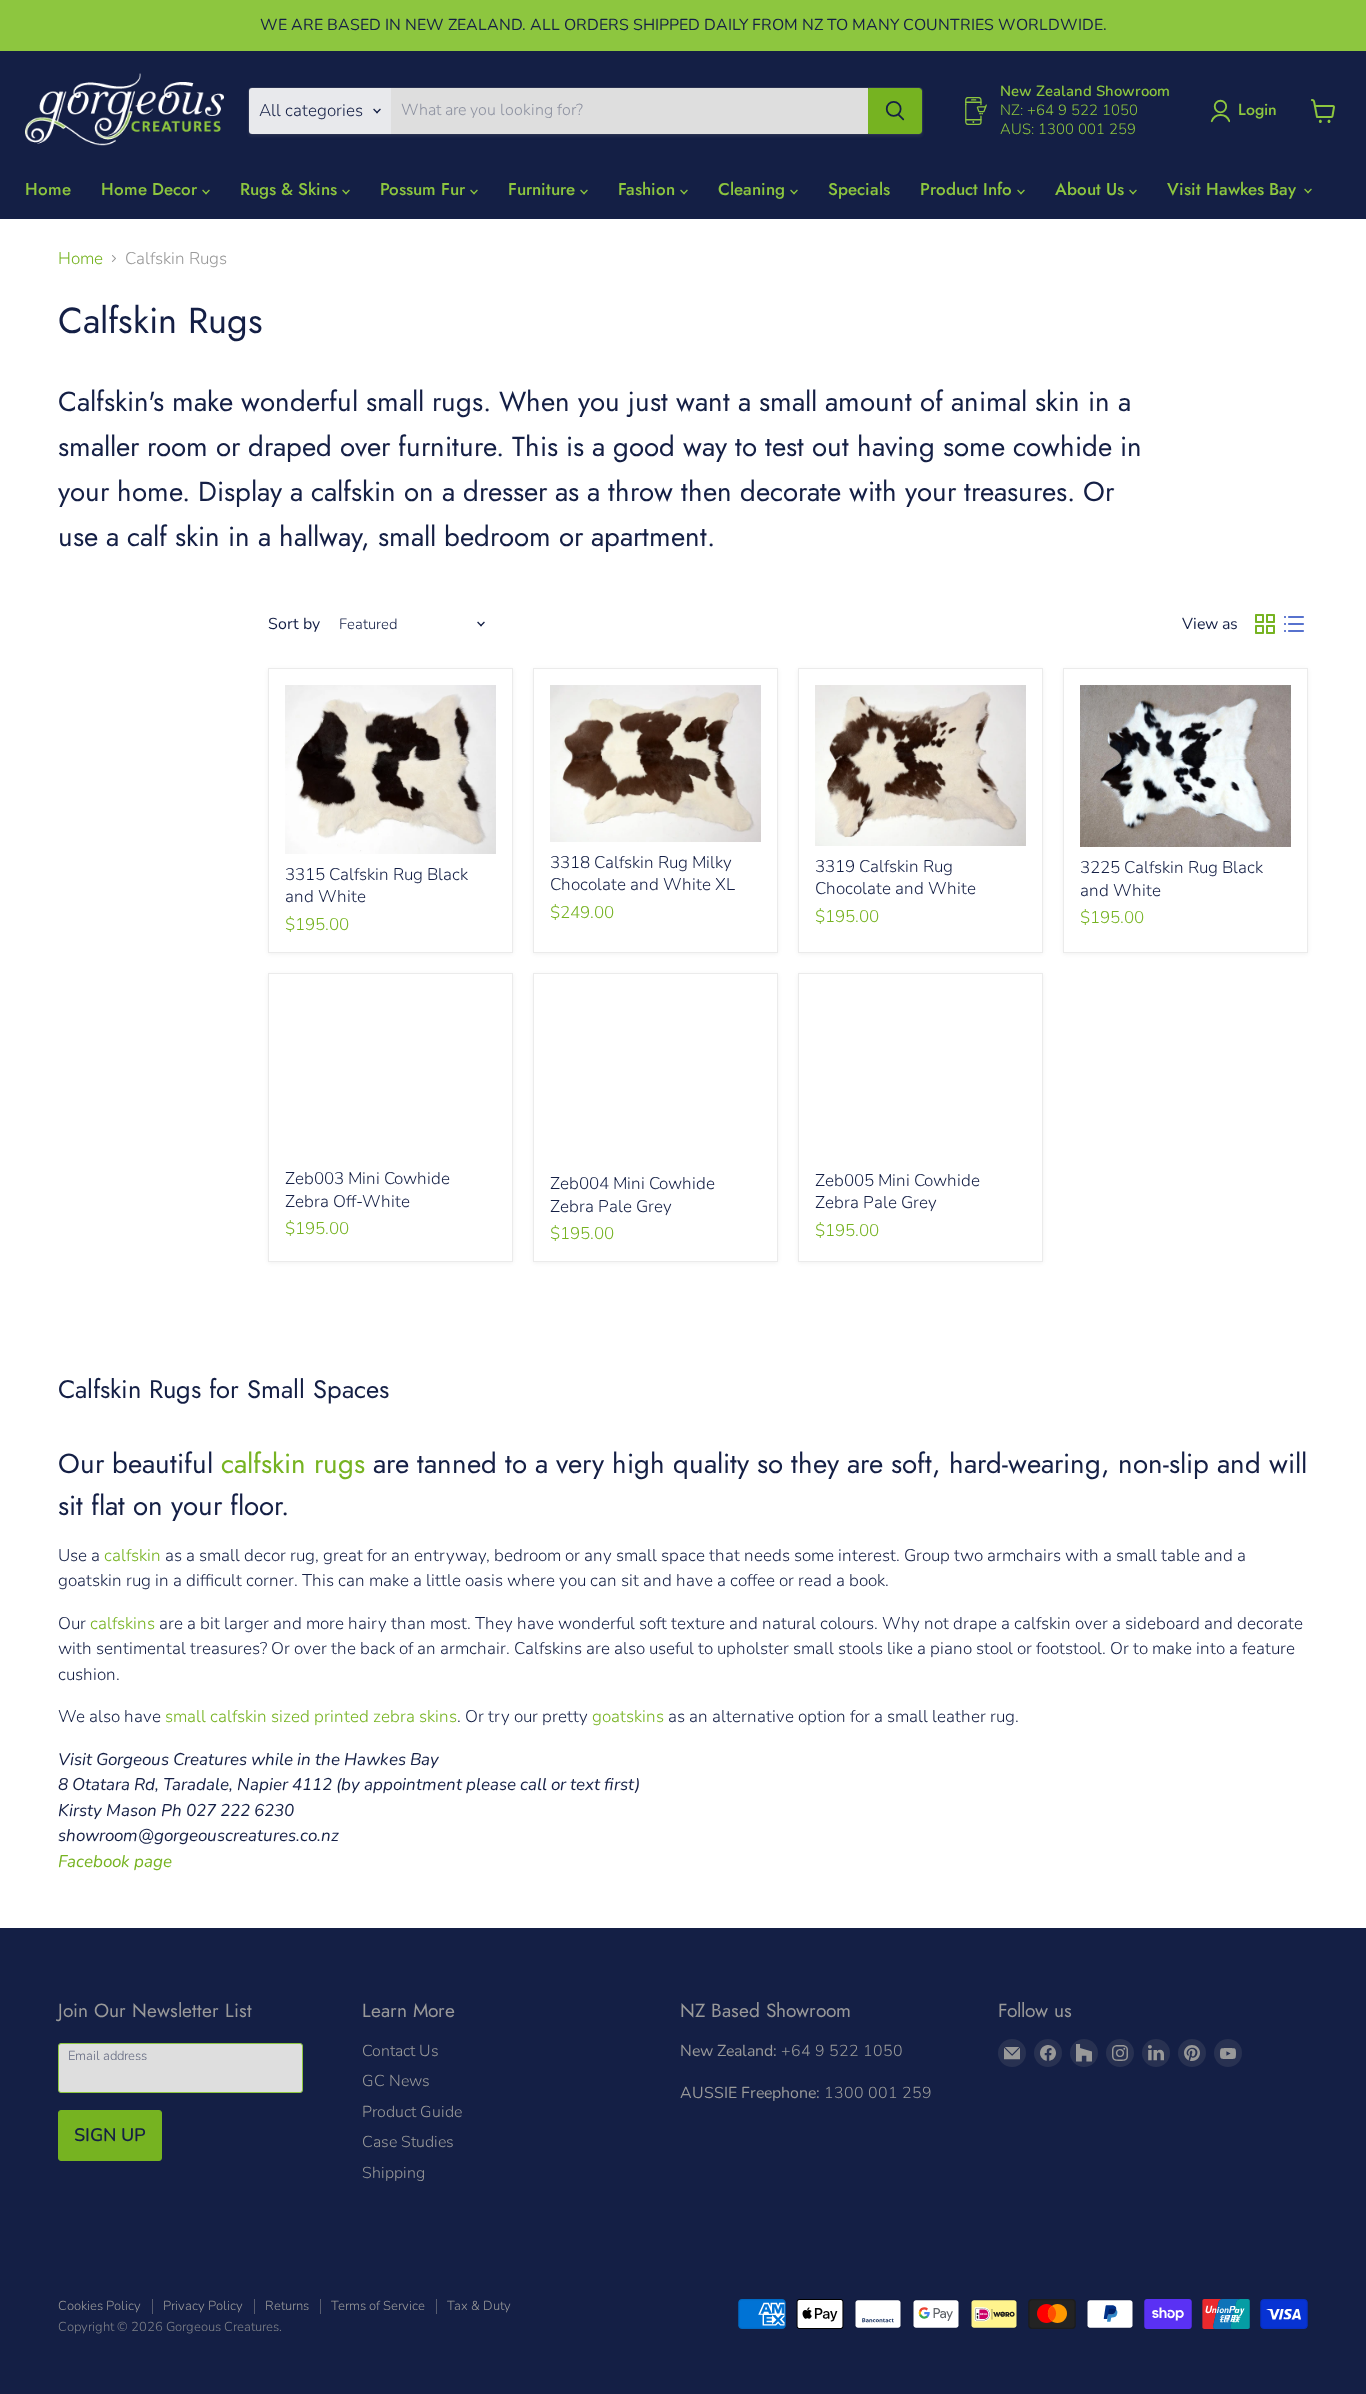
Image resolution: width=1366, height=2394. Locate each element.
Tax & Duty (479, 2306)
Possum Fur (425, 189)
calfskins (124, 1623)
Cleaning (754, 189)
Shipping (393, 2173)
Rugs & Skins (291, 189)
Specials (859, 189)
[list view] (1294, 624)
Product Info (968, 189)
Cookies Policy (99, 2306)
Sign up (110, 2135)
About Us (1092, 189)
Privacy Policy (203, 2306)
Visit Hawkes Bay (1234, 189)
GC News (396, 2081)
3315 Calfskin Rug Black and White (376, 885)
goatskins (628, 1716)
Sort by (294, 624)
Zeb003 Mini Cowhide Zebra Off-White (367, 1189)
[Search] (895, 111)
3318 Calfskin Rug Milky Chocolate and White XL (642, 873)
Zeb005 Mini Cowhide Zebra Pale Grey (897, 1191)
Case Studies (408, 2142)
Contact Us (400, 2051)
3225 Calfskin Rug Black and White (1171, 878)
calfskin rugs (293, 1463)
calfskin (132, 1555)
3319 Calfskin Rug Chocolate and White (895, 877)
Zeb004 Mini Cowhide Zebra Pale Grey (632, 1194)
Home (48, 189)
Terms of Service (378, 2306)
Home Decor (151, 189)
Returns (287, 2306)
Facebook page (115, 1861)
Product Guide (412, 2112)
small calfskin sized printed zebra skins (311, 1716)
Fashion (649, 189)
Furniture (544, 189)
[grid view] (1265, 624)
